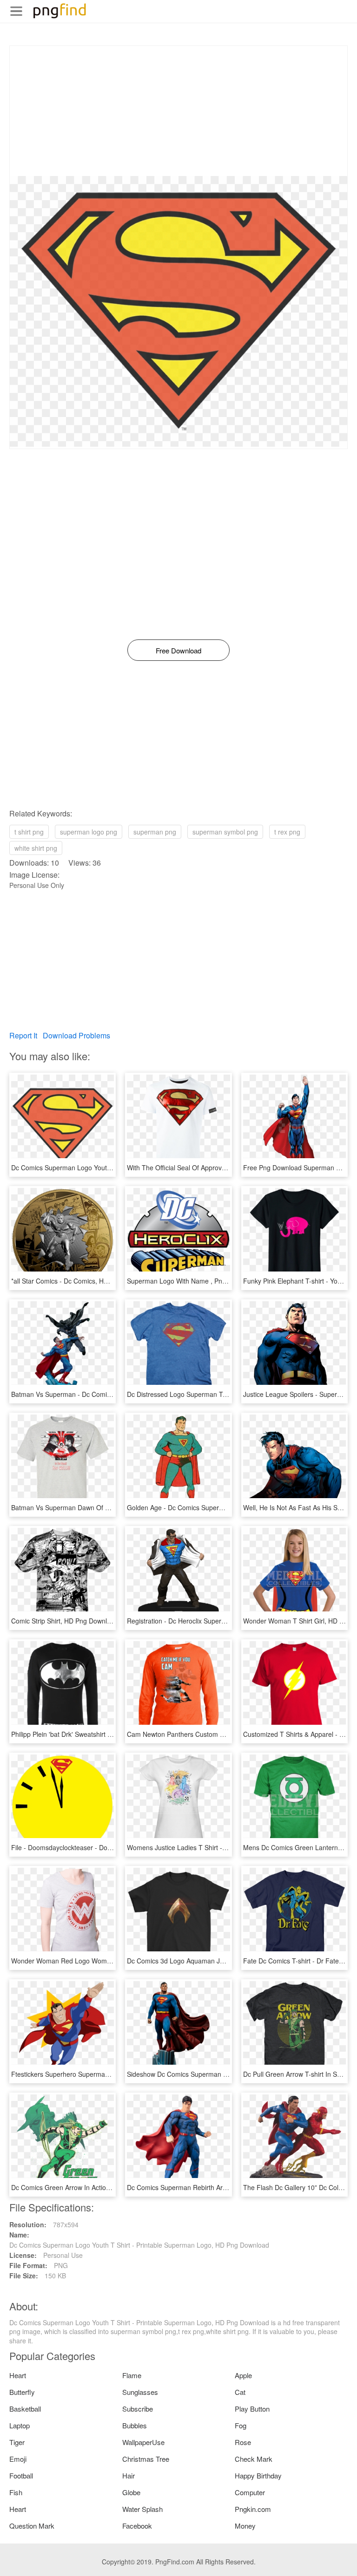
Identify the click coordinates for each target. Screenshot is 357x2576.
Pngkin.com (253, 2509)
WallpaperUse (143, 2442)
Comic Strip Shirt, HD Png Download (65, 1621)
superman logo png (89, 832)
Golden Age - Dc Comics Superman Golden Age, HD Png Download (227, 1507)
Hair (129, 2475)
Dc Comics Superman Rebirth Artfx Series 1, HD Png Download (220, 2187)
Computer (250, 2492)
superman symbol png (225, 832)
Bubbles (135, 2425)
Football (21, 2475)
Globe (131, 2492)
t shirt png (29, 832)
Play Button (252, 2409)
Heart (18, 2375)
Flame (132, 2375)
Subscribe (138, 2409)
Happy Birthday (258, 2475)
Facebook (137, 2526)
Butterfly (22, 2392)
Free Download (178, 650)
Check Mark (254, 2459)
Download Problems (76, 1035)
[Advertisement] (178, 111)
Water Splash (142, 2509)
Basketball (25, 2409)
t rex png (287, 832)
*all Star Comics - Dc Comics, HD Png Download (82, 1281)
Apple (243, 2375)
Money (245, 2526)
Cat (240, 2392)
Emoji (18, 2459)
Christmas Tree (146, 2459)
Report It (23, 1035)
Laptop (20, 2425)
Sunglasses (140, 2392)
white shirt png (36, 848)
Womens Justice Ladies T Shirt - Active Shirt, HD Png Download (221, 1847)
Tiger (17, 2442)
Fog (241, 2425)
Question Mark (32, 2526)
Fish (16, 2492)
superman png (155, 832)
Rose (243, 2442)
